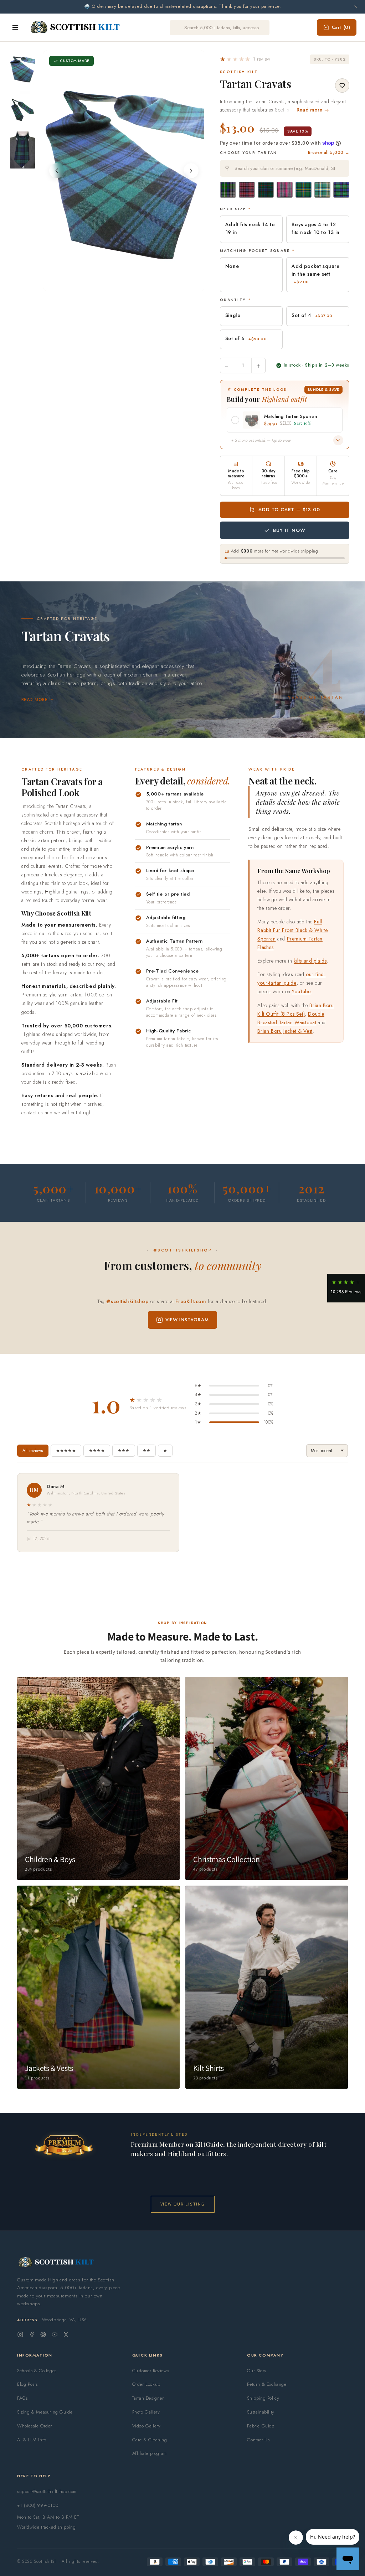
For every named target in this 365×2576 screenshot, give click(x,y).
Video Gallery (146, 2426)
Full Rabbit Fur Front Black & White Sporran (292, 930)
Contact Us (258, 2440)
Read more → (313, 110)
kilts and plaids (310, 961)
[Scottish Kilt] (76, 27)
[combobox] (285, 168)
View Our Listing (183, 2204)
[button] (245, 59)
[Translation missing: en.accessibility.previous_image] (57, 171)
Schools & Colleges (37, 2371)
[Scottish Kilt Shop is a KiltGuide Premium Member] (64, 2145)
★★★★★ (66, 1451)
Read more (34, 700)
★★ (146, 1451)
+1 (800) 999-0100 (38, 2505)
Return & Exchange (267, 2384)
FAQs (22, 2398)
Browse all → (329, 152)
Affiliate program (150, 2453)
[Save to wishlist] (342, 85)
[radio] (228, 190)
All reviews (33, 1451)
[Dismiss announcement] (356, 7)
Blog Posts (27, 2384)
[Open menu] (15, 27)
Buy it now (289, 530)
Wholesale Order (35, 2426)
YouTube (301, 991)
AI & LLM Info (32, 2440)
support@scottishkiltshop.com (47, 2491)
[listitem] (22, 69)
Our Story (257, 2371)
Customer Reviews (151, 2371)
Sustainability (261, 2412)
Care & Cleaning (150, 2440)
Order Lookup (146, 2384)
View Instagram (187, 1320)
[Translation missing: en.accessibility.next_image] (191, 171)
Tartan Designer (148, 2398)
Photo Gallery (146, 2412)
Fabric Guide (261, 2426)
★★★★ (97, 1451)
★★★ (124, 1451)
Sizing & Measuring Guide (45, 2412)
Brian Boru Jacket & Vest (285, 1031)
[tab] (119, 284)
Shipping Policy (263, 2398)
